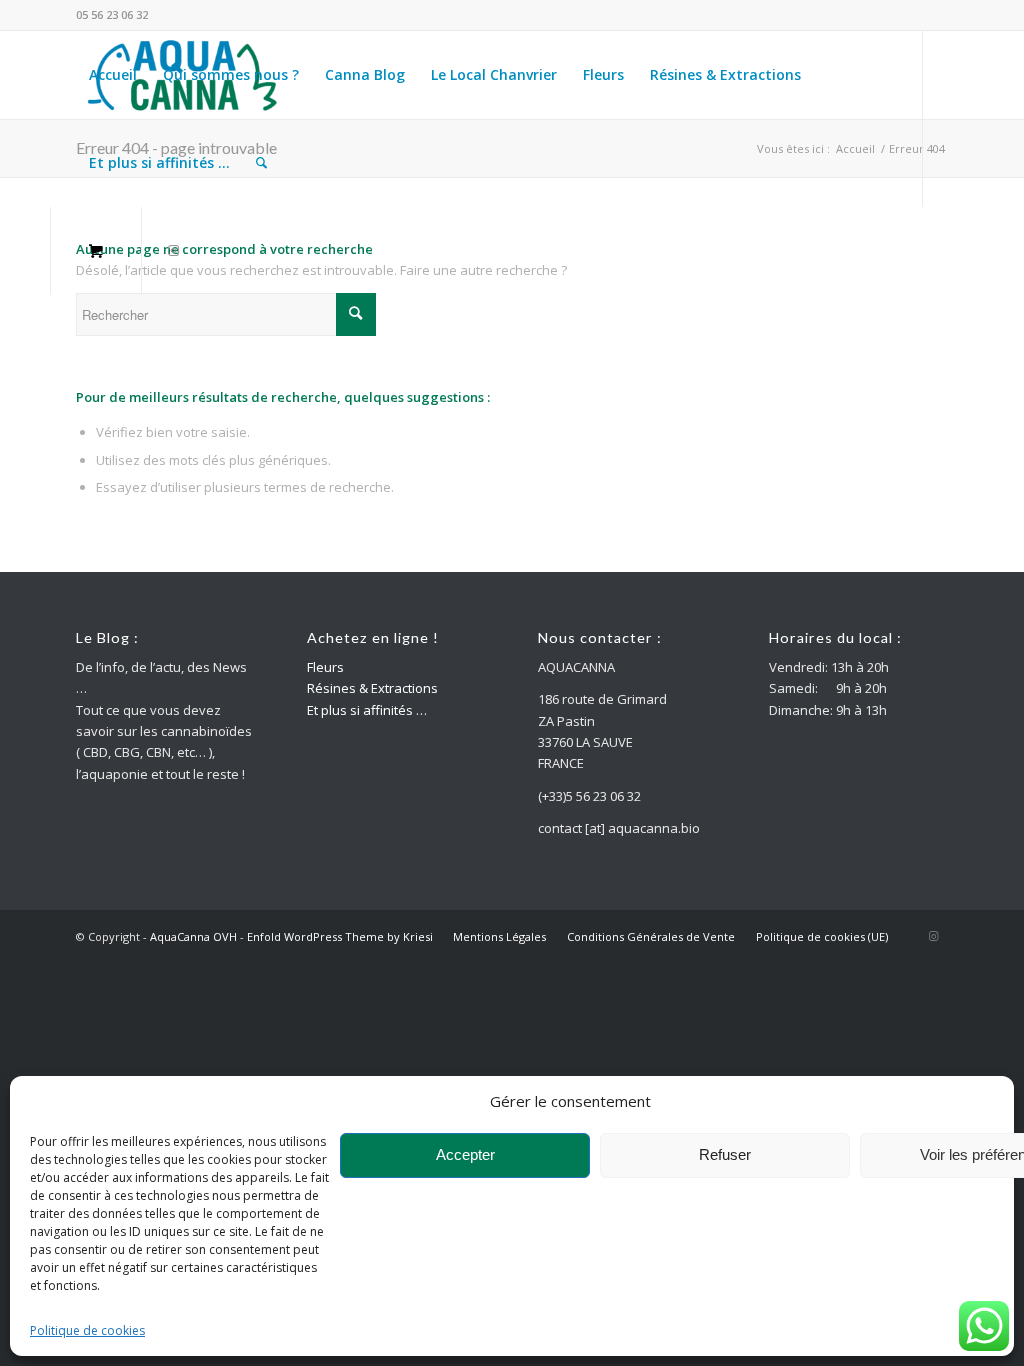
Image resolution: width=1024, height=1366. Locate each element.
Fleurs (325, 667)
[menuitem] (113, 75)
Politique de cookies (87, 1330)
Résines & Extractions (372, 688)
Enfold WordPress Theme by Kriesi (340, 936)
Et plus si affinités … (367, 710)
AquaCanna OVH (193, 936)
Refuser (725, 1154)
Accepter (465, 1154)
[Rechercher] (261, 163)
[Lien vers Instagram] (174, 250)
